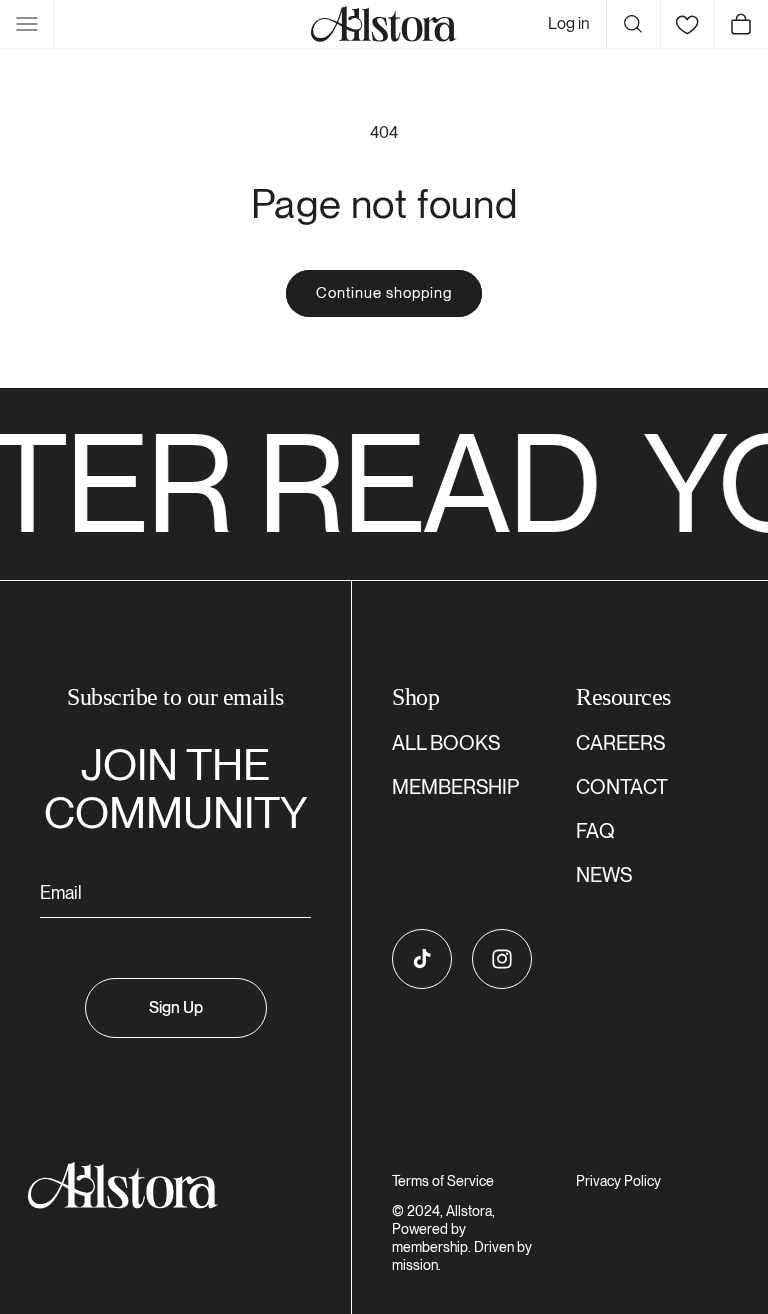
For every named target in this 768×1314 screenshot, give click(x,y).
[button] (27, 24)
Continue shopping (384, 293)
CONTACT (622, 787)
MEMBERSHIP (455, 787)
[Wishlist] (687, 24)
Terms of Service (443, 1181)
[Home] (384, 24)
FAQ (595, 831)
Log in (569, 23)
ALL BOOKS (446, 743)
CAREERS (620, 743)
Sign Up (176, 1007)
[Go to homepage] (163, 1185)
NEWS (604, 875)
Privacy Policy (618, 1181)
